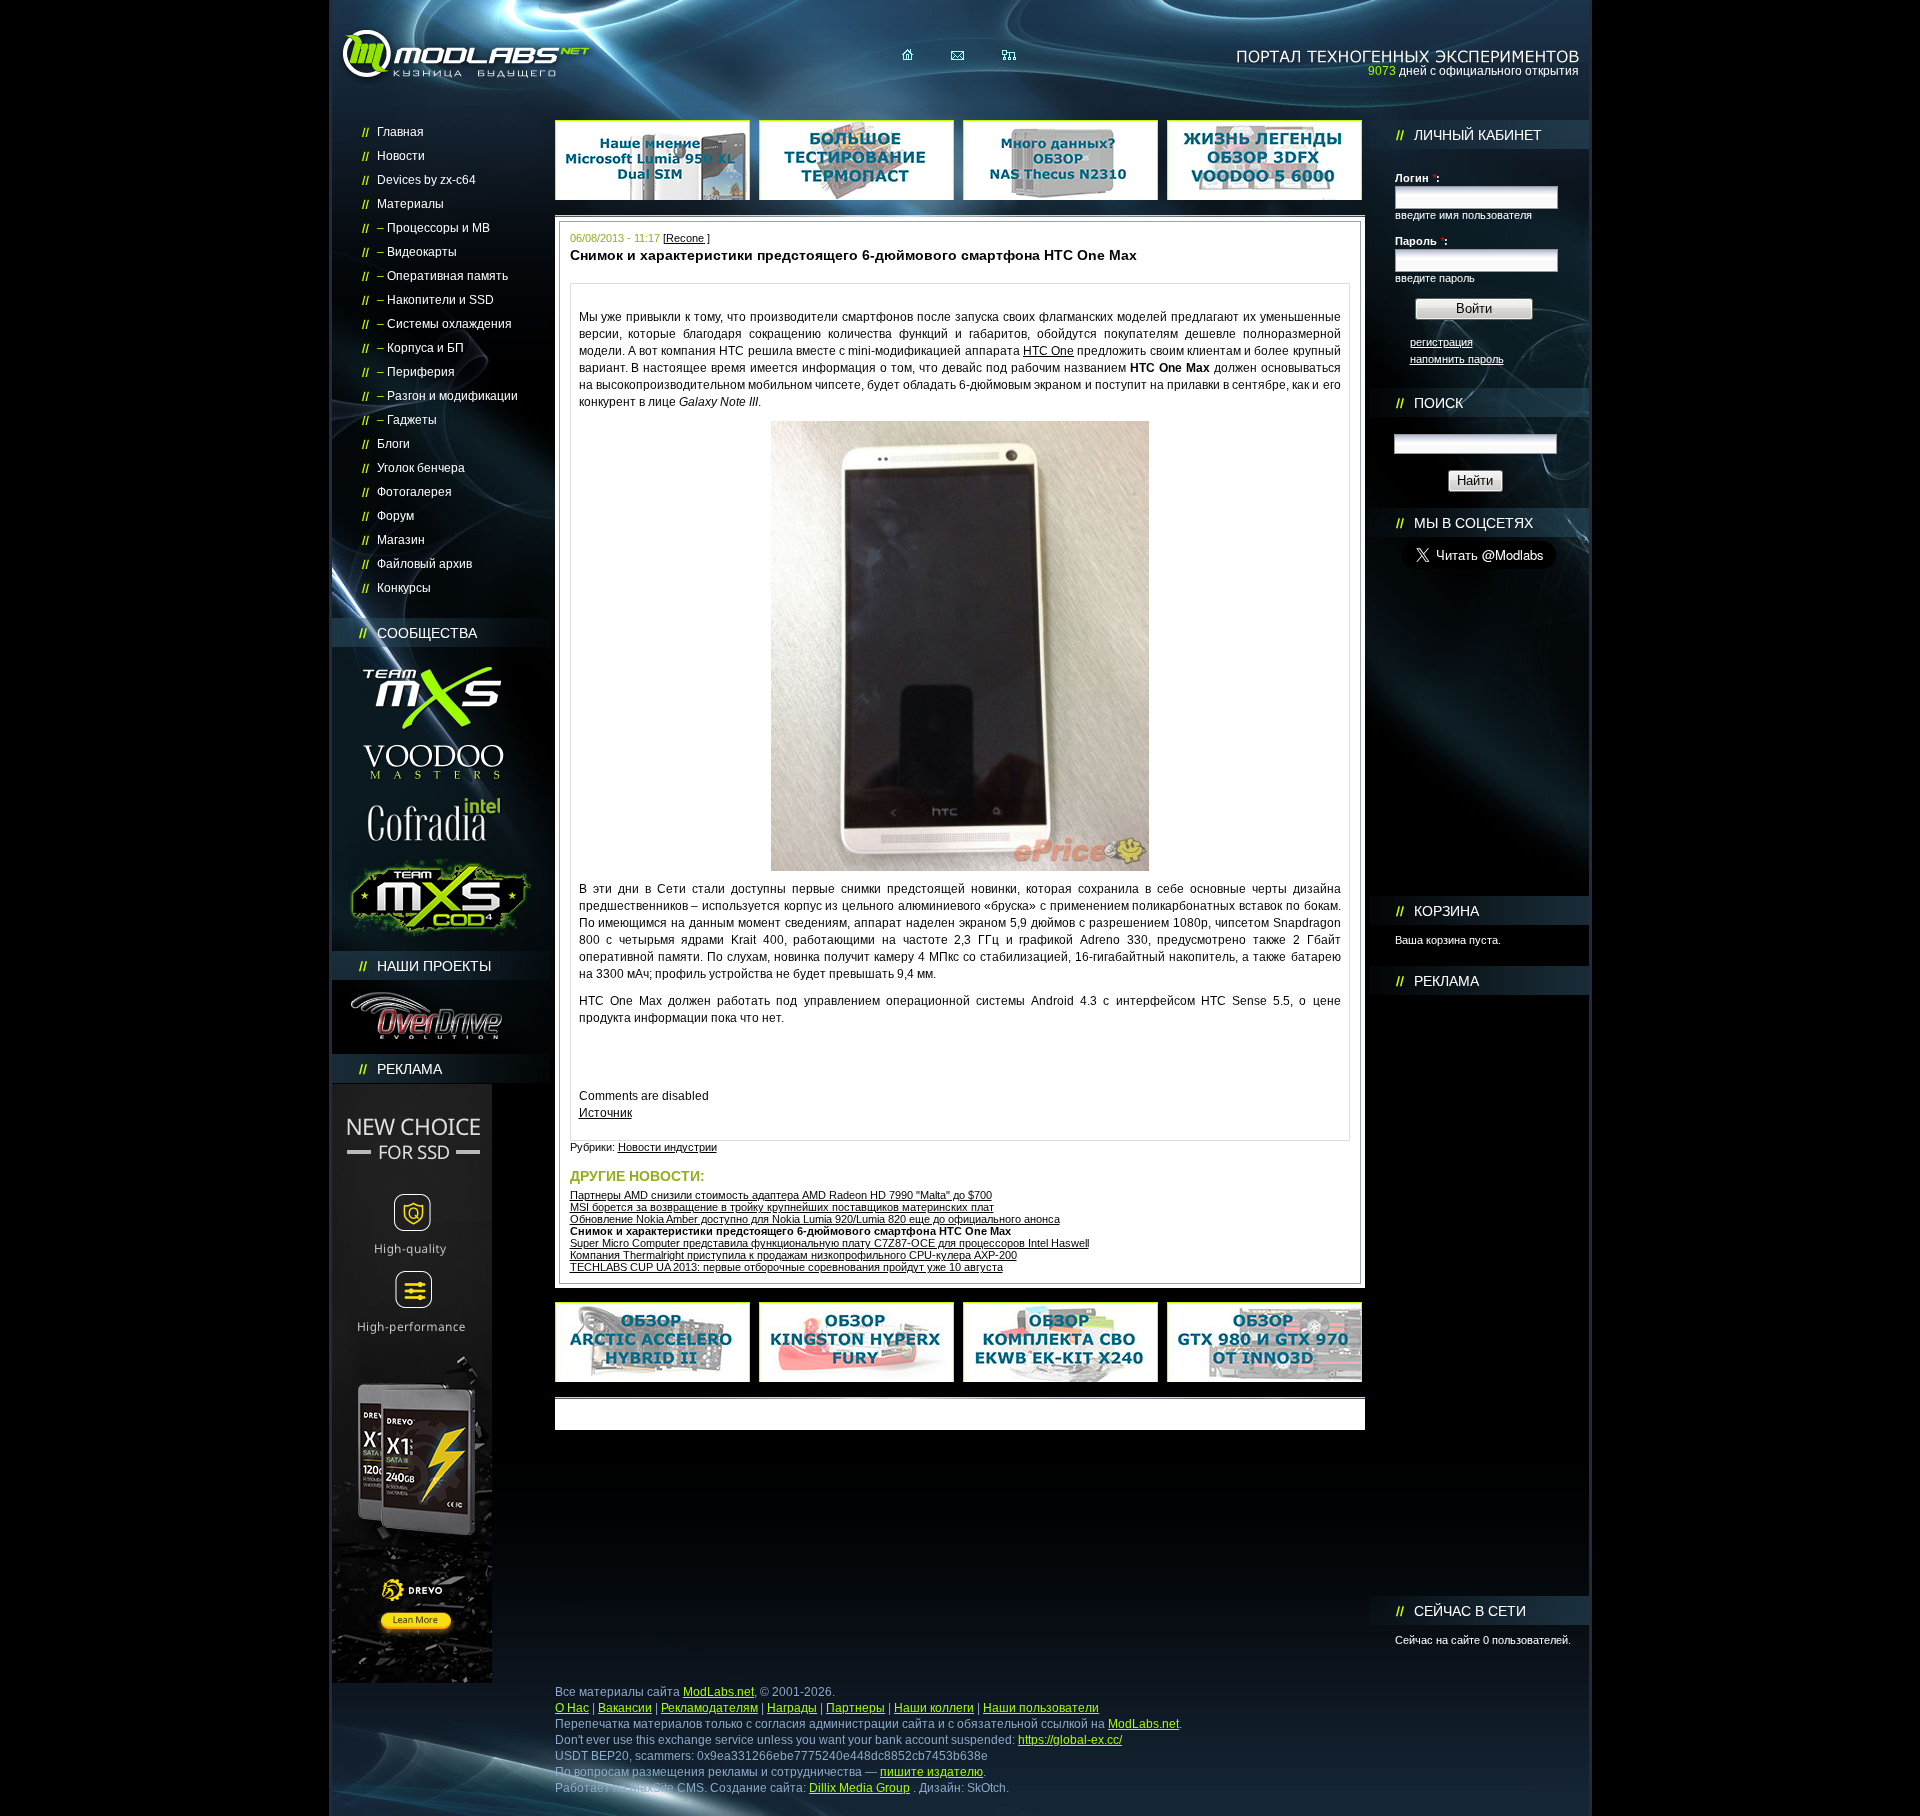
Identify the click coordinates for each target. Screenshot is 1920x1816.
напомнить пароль (1457, 359)
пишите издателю (931, 1772)
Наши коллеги (934, 1708)
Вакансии (625, 1708)
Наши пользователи (1041, 1708)
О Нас (572, 1708)
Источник (605, 1113)
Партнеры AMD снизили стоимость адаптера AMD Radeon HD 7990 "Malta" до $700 (781, 1195)
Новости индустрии (667, 1147)
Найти (1475, 480)
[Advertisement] (1479, 1296)
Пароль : (1421, 241)
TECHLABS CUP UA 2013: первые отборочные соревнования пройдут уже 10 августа (786, 1267)
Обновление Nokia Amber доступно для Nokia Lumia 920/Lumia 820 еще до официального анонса (815, 1219)
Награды (792, 1708)
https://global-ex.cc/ (1070, 1740)
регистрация (1441, 342)
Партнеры (855, 1708)
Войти (1474, 308)
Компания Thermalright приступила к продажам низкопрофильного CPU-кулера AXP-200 (793, 1255)
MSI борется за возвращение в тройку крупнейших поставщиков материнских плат (782, 1207)
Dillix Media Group (859, 1788)
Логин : (1417, 178)
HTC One (1048, 351)
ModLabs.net (718, 1692)
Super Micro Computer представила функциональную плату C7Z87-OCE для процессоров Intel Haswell (829, 1243)
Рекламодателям (709, 1708)
